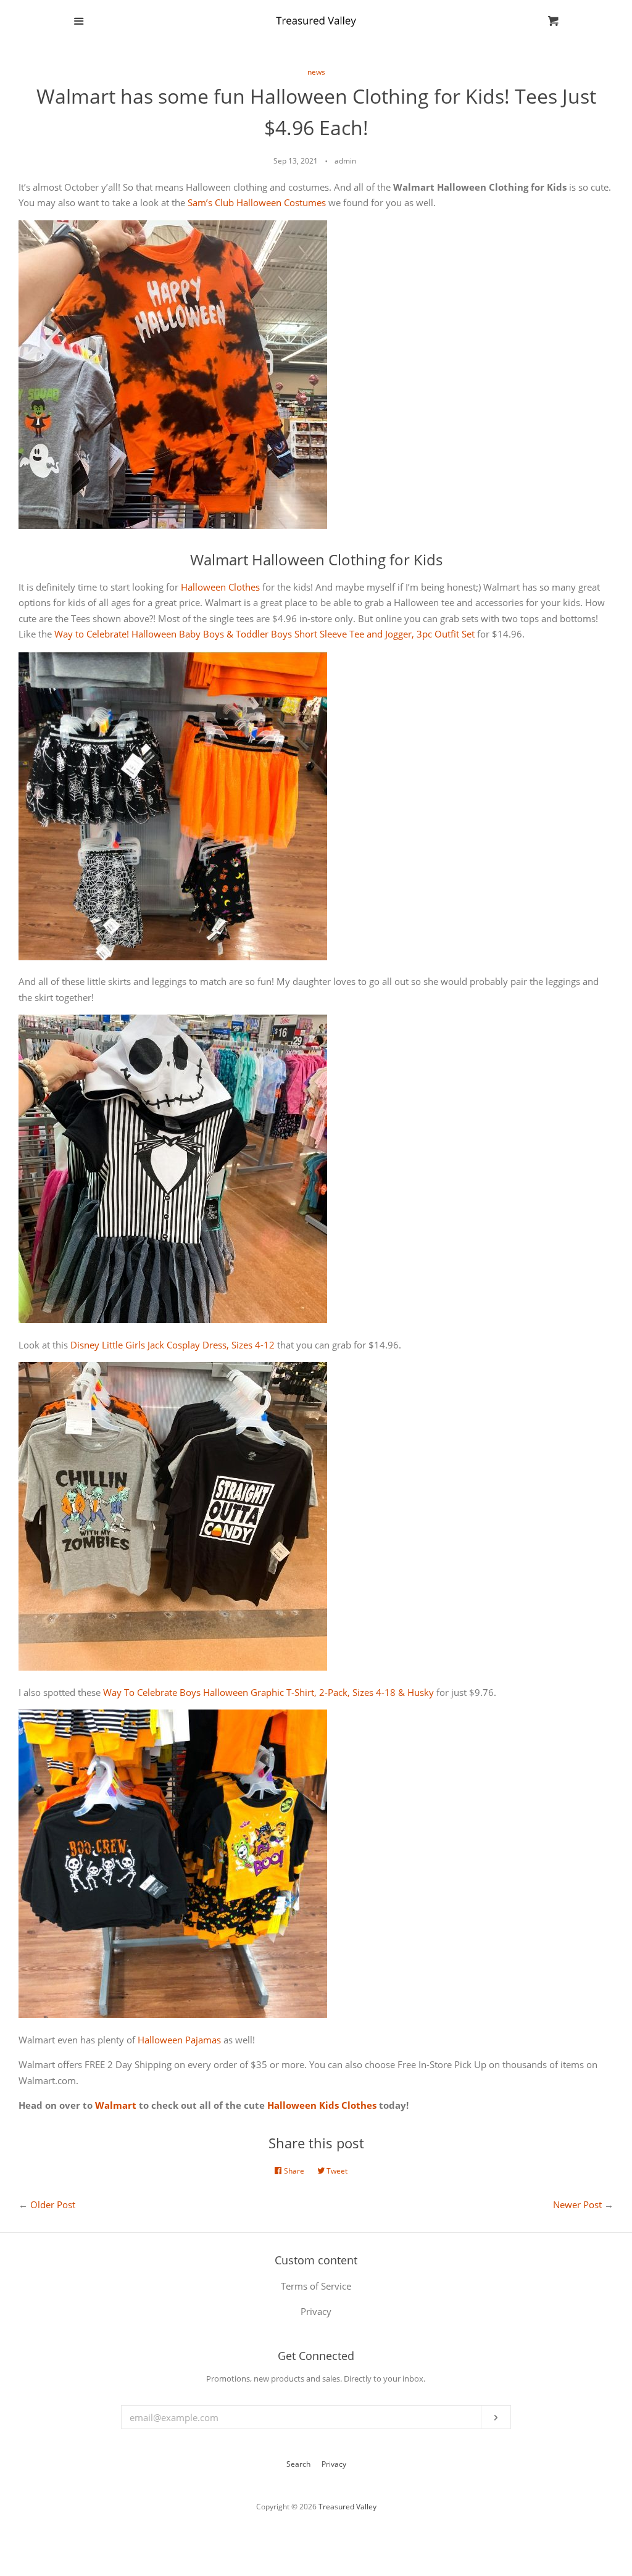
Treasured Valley (347, 2507)
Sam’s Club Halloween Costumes (257, 202)
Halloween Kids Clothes (322, 2105)
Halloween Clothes (220, 587)
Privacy (334, 2464)
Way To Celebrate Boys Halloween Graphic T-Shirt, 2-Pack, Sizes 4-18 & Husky (268, 1692)
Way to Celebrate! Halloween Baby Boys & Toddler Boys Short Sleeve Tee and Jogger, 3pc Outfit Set (264, 634)
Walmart (116, 2105)
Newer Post (577, 2204)
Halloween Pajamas (179, 2040)
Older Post (53, 2204)
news (316, 72)
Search (298, 2464)
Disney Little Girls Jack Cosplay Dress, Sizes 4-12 (173, 1345)
